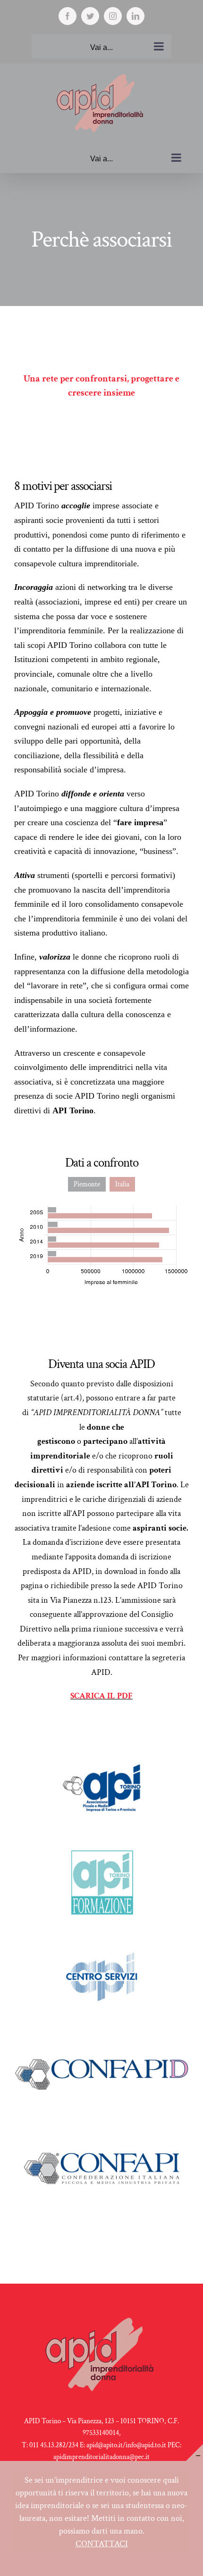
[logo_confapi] (101, 2131)
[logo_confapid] (101, 2037)
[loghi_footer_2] (101, 1849)
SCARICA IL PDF (101, 1696)
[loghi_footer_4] (101, 1755)
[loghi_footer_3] (101, 1943)
